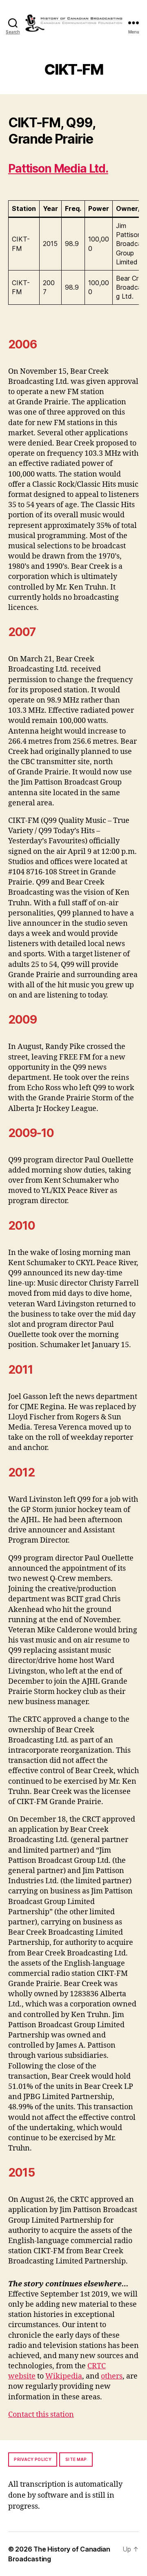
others (112, 2376)
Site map (76, 2459)
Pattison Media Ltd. (58, 168)
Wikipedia (64, 2376)
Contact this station (41, 2415)
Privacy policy (33, 2459)
